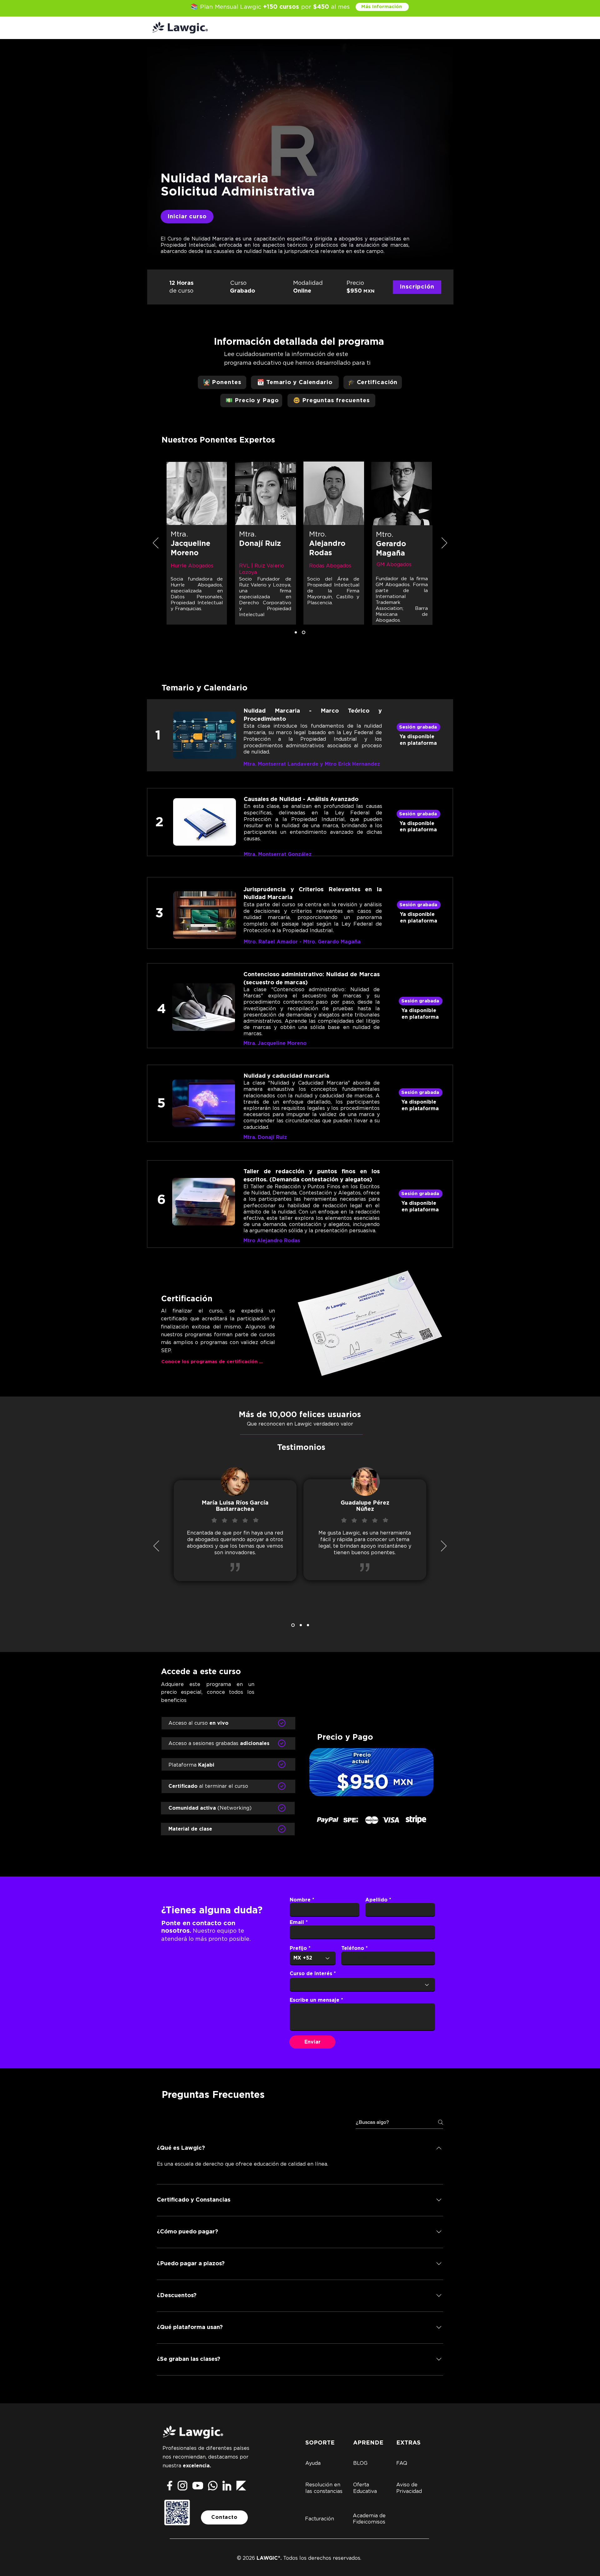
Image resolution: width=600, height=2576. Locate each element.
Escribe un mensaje (315, 2000)
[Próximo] (444, 543)
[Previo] (156, 543)
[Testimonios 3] (308, 1625)
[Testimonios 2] (292, 1625)
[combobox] (362, 1985)
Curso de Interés (311, 1974)
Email (297, 1922)
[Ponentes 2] (304, 633)
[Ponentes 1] (296, 633)
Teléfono (353, 1948)
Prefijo (298, 1948)
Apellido (376, 1900)
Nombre (300, 1900)
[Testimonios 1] (300, 1625)
